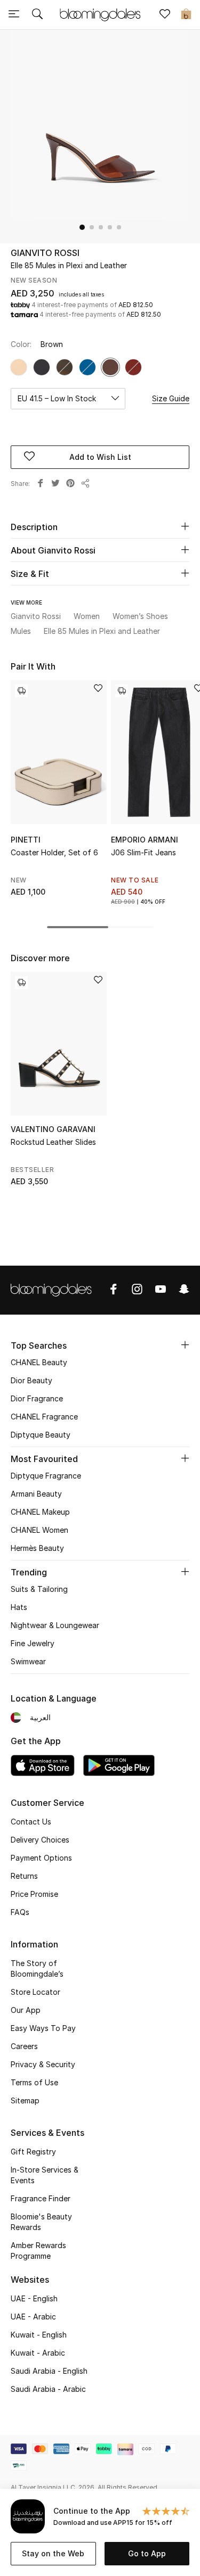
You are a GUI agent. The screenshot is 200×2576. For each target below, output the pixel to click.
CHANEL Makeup (40, 1512)
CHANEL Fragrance (44, 1417)
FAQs (20, 1912)
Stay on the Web (53, 2553)
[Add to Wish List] (98, 689)
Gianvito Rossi (45, 253)
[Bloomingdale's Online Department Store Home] (100, 14)
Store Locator (35, 1992)
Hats (19, 1607)
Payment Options (41, 1858)
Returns (24, 1876)
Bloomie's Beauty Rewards (41, 2222)
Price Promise (34, 1894)
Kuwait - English (39, 2335)
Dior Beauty (31, 1380)
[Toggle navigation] (14, 15)
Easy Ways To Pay (43, 2028)
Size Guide (171, 398)
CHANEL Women (39, 1530)
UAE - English (34, 2298)
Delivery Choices (40, 1840)
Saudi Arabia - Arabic (48, 2389)
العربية (40, 1717)
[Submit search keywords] (37, 15)
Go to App (147, 2553)
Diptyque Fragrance (46, 1476)
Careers (24, 2046)
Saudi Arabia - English (49, 2371)
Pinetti (26, 840)
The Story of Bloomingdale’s (37, 1968)
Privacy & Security (43, 2064)
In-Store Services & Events (45, 2175)
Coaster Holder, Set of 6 (54, 852)
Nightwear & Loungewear (55, 1625)
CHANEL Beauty (39, 1362)
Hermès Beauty (37, 1548)
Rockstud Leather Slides (53, 1142)
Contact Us (31, 1822)
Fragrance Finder (41, 2198)
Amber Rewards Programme (38, 2251)
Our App (26, 2010)
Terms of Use (34, 2082)
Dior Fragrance (37, 1398)
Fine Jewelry (33, 1643)
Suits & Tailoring (39, 1589)
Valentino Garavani (53, 1129)
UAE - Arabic (33, 2317)
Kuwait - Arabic (38, 2353)
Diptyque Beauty (41, 1435)
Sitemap (25, 2100)
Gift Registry (33, 2152)
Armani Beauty (36, 1494)
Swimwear (28, 1661)
